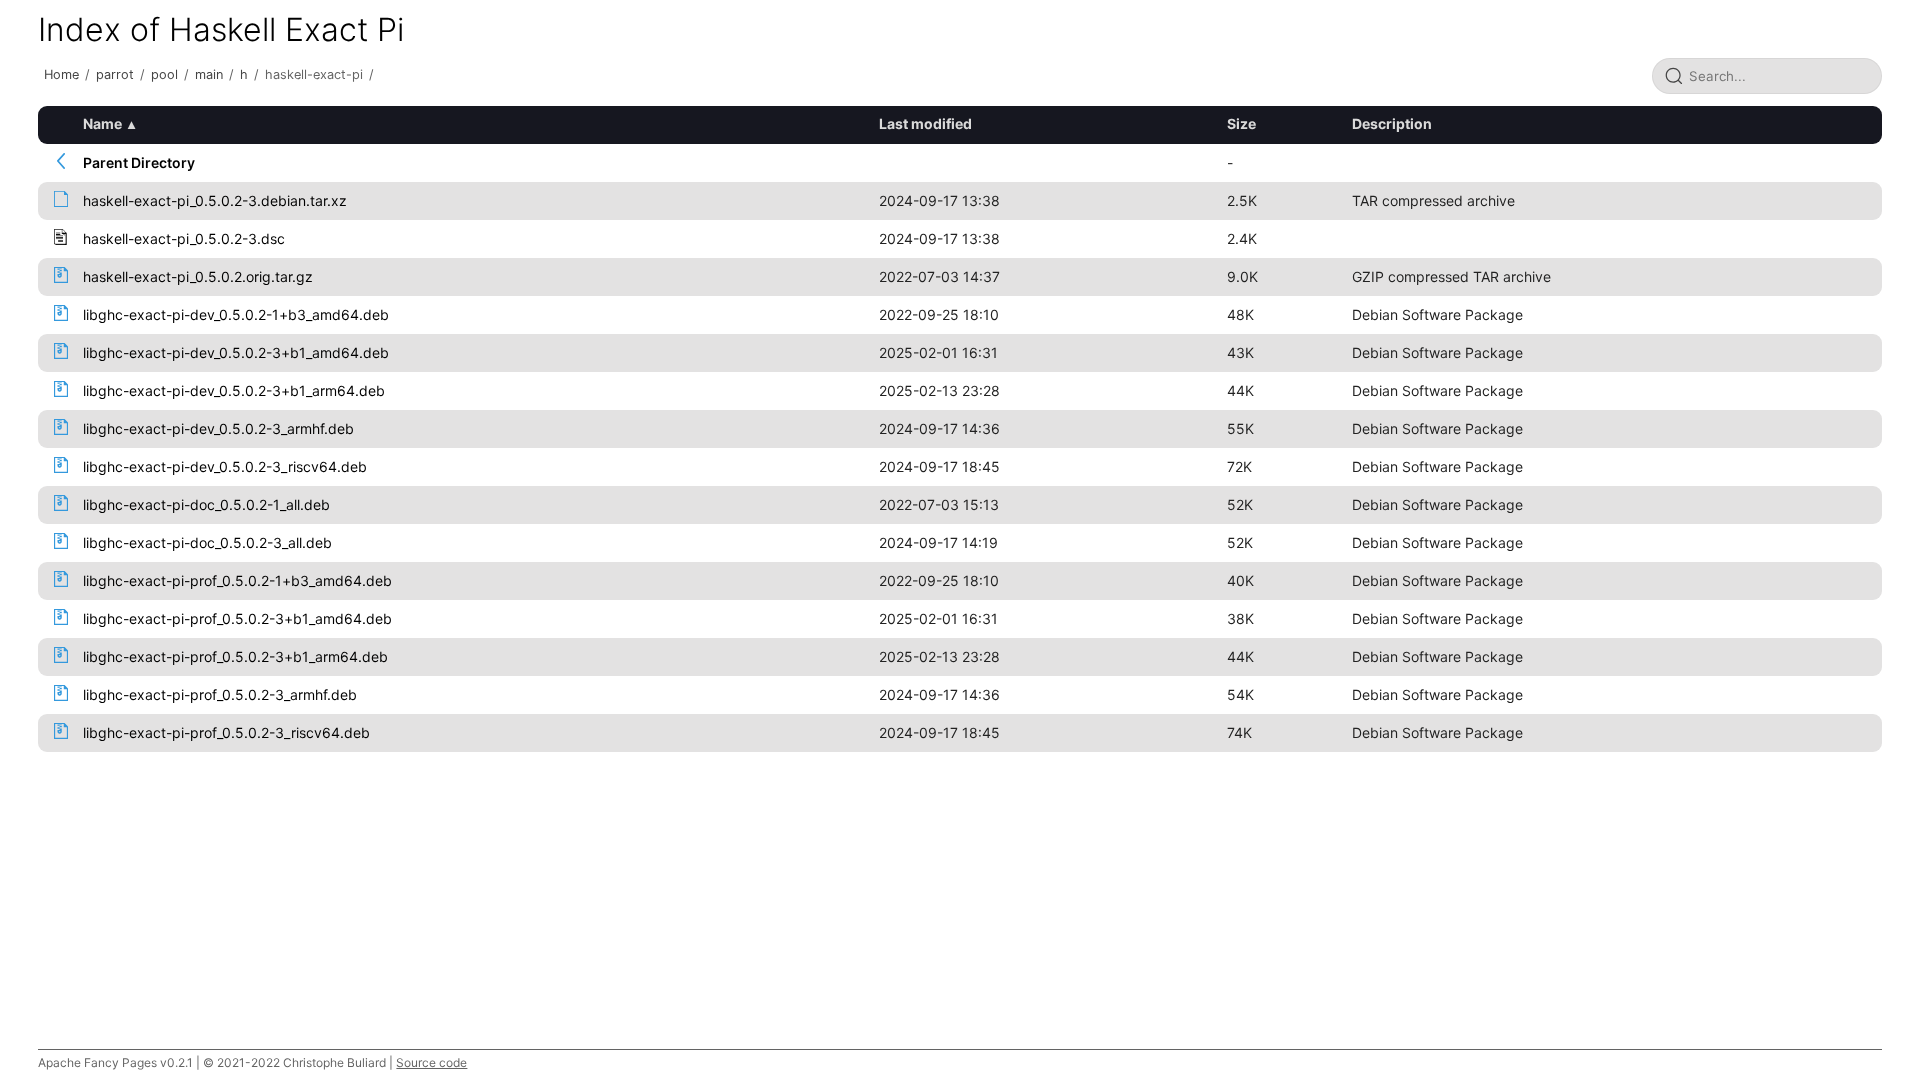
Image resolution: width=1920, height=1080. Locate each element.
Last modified (925, 123)
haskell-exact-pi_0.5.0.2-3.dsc (184, 238)
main (209, 74)
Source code (431, 1062)
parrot (115, 74)
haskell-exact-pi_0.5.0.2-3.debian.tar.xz (215, 200)
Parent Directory (139, 162)
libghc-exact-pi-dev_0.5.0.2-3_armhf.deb (218, 428)
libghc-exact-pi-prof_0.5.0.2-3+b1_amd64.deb (237, 618)
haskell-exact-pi (314, 74)
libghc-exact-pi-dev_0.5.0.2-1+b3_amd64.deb (236, 314)
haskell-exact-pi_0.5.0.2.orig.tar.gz (198, 276)
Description (1392, 123)
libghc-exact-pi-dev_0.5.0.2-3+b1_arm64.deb (234, 390)
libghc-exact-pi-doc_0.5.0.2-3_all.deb (207, 542)
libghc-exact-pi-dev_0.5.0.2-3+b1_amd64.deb (236, 352)
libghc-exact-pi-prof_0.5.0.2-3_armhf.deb (220, 694)
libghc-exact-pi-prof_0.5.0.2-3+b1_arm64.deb (235, 656)
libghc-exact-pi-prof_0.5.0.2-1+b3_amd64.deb (237, 580)
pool (164, 74)
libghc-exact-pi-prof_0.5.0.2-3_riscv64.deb (226, 732)
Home (61, 74)
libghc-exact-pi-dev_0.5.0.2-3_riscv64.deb (225, 466)
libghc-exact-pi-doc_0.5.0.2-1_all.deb (206, 504)
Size (1241, 123)
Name (102, 123)
